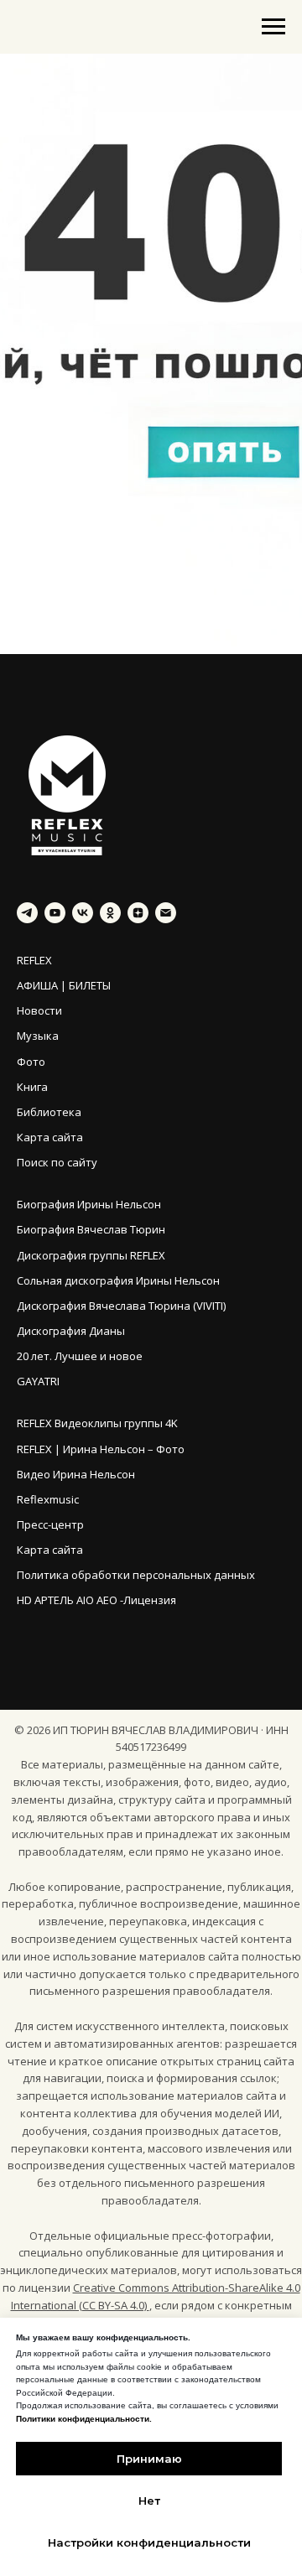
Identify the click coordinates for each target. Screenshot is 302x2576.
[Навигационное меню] (273, 27)
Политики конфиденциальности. (84, 2419)
